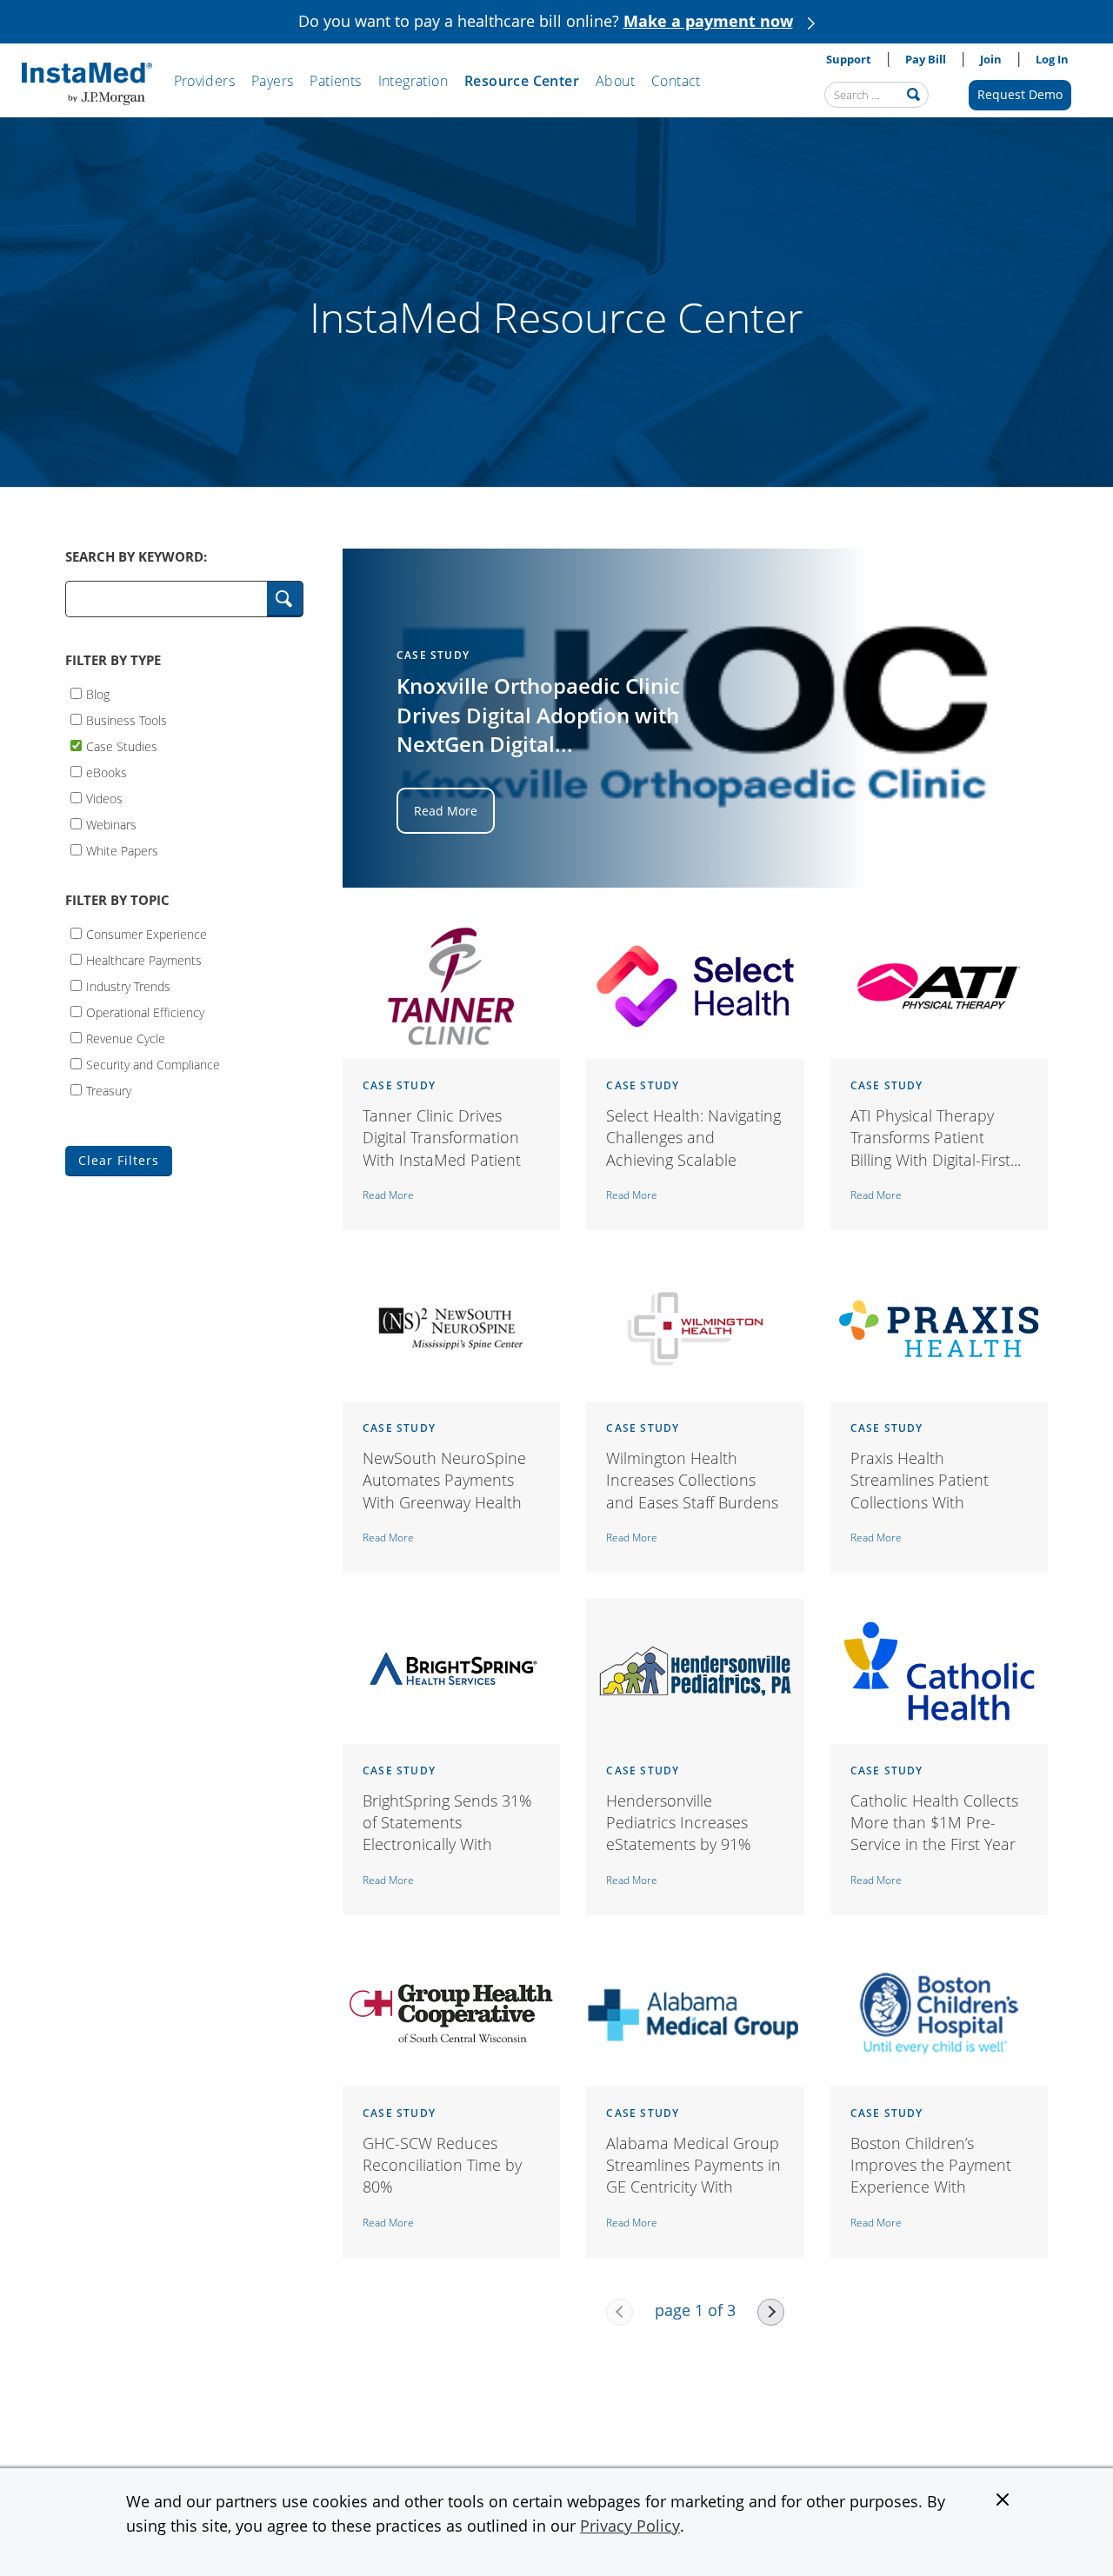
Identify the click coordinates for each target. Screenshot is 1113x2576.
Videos (104, 798)
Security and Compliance (153, 1064)
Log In (1052, 59)
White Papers (122, 850)
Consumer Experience (147, 933)
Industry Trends (128, 985)
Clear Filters (119, 1160)
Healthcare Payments (144, 959)
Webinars (111, 824)
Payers (272, 81)
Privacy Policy (630, 2526)
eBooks (107, 772)
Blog (98, 693)
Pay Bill (926, 59)
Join (991, 59)
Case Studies (122, 746)
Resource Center (522, 81)
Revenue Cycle (126, 1038)
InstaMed (87, 84)
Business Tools (127, 719)
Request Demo (1020, 94)
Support (849, 59)
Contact (676, 81)
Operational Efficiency (145, 1012)
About (615, 81)
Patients (335, 81)
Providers (205, 81)
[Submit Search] (285, 599)
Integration (413, 81)
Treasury (109, 1090)
